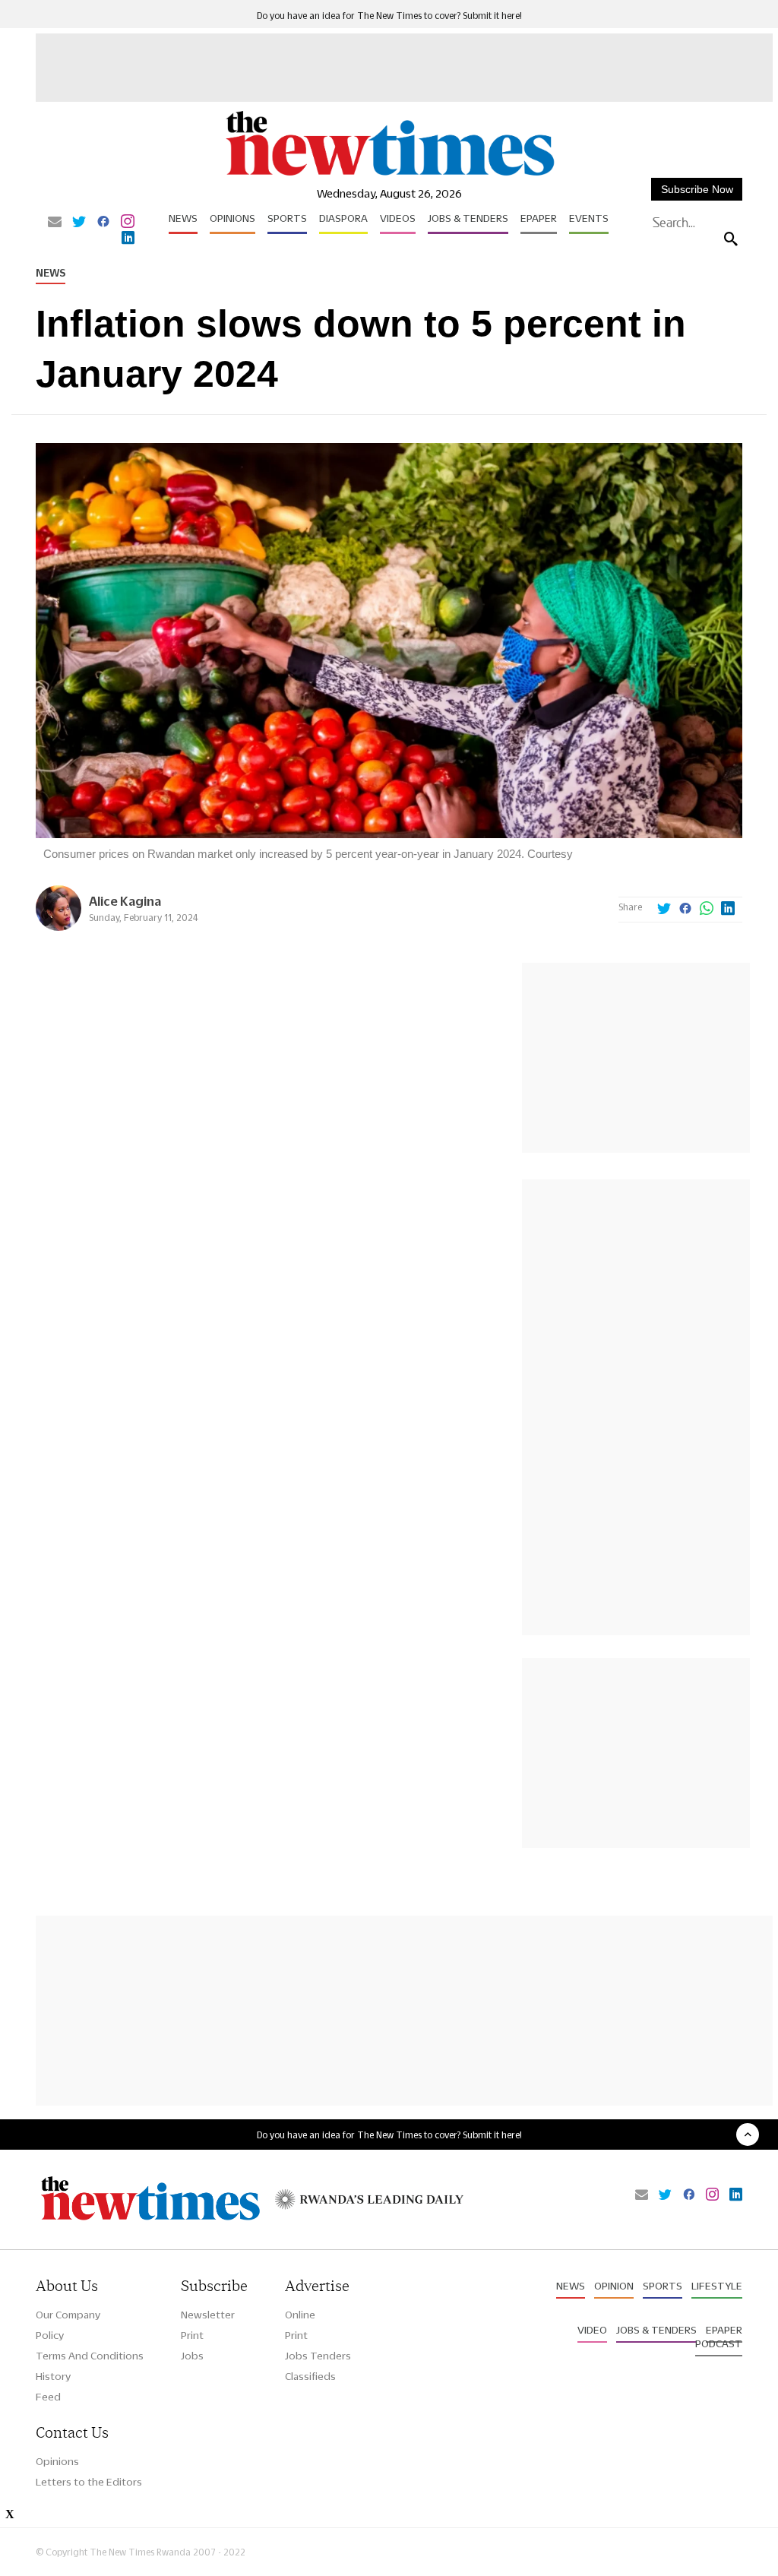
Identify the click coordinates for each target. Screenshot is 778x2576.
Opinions (232, 218)
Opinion (614, 2286)
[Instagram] (128, 223)
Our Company (68, 2315)
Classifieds (310, 2376)
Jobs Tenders (318, 2356)
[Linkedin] (128, 239)
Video (592, 2330)
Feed (48, 2397)
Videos (398, 218)
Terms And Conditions (90, 2356)
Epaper (539, 218)
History (53, 2376)
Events (589, 218)
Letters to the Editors (89, 2482)
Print (192, 2335)
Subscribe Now (697, 189)
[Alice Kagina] (59, 927)
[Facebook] (103, 223)
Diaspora (343, 218)
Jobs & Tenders (468, 218)
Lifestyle (717, 2286)
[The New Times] (389, 175)
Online (300, 2315)
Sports (287, 218)
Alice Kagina (125, 901)
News (183, 218)
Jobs (192, 2356)
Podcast (719, 2343)
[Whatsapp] (707, 910)
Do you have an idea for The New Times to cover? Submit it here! (389, 16)
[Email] (55, 223)
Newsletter (208, 2315)
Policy (50, 2335)
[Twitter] (79, 223)
